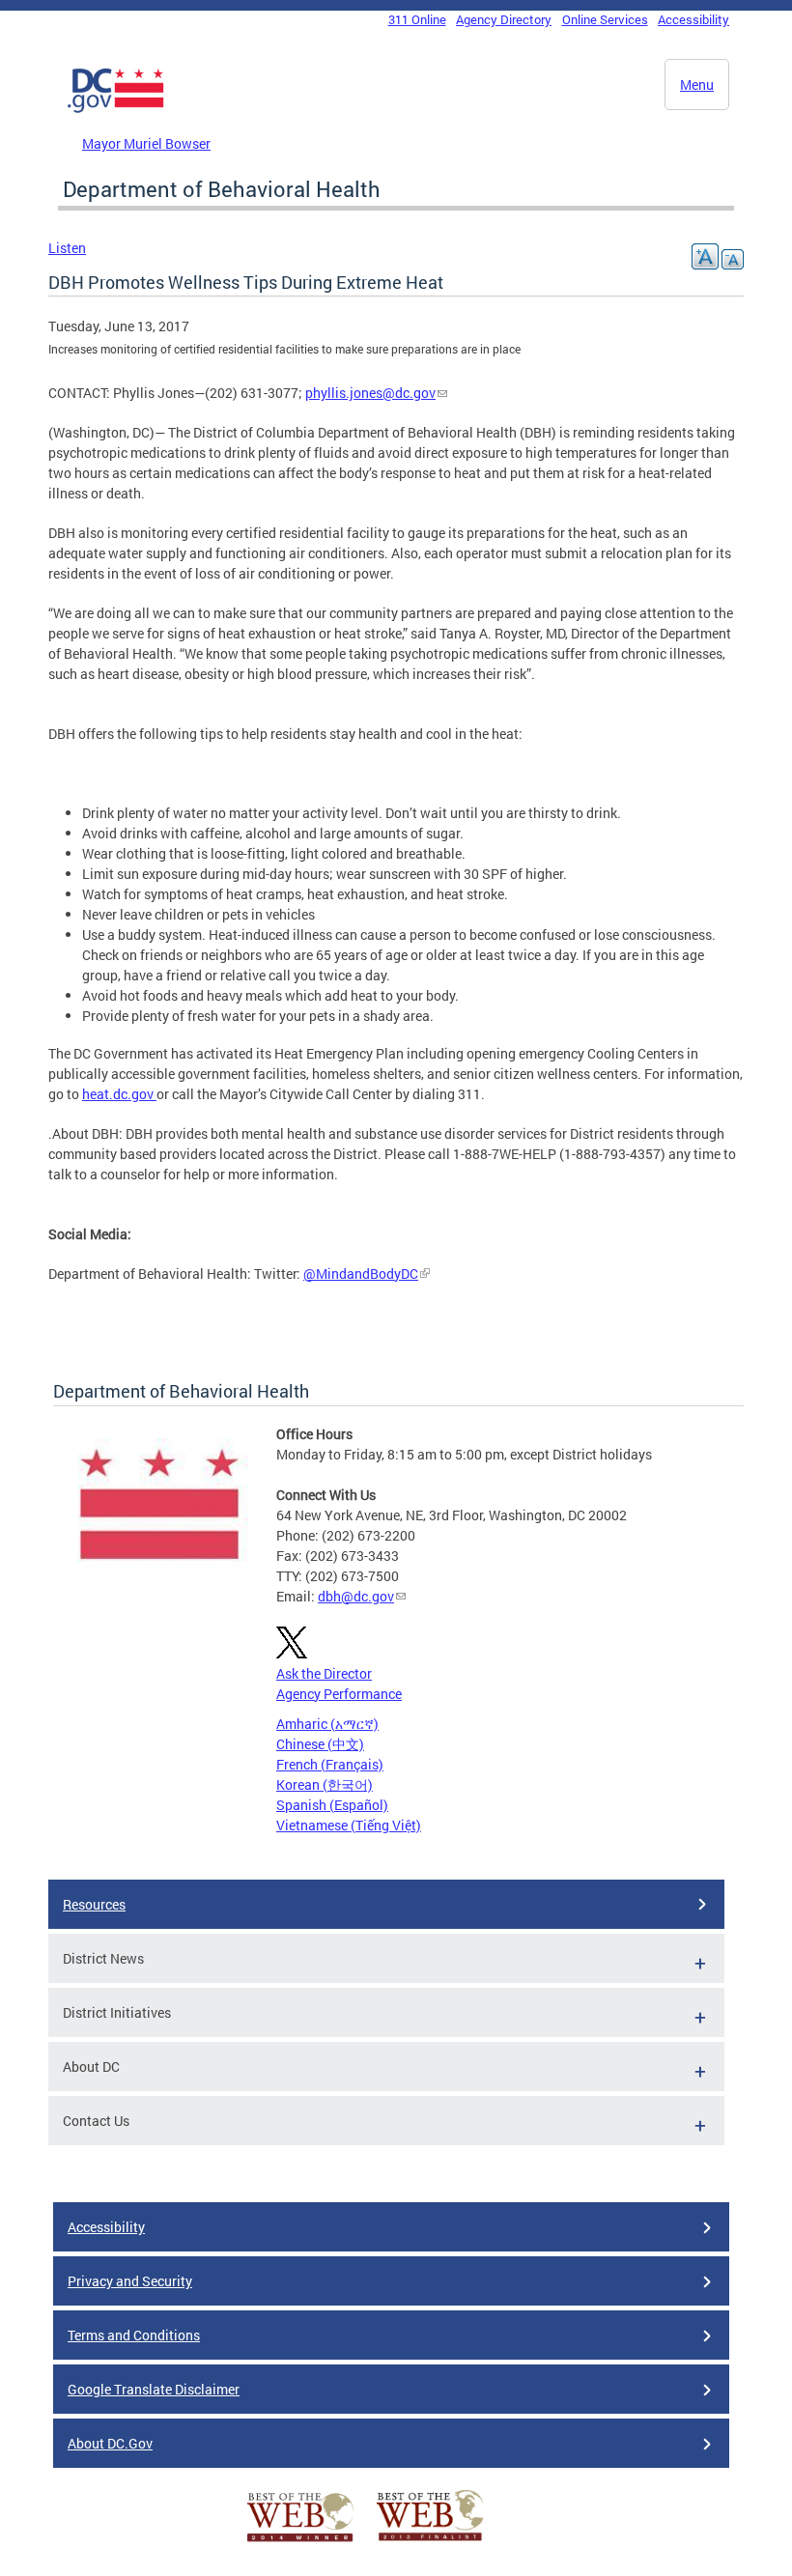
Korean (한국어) (325, 1784)
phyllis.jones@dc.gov (370, 393)
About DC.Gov (110, 2443)
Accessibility (693, 19)
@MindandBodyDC (361, 1274)
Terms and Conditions (134, 2335)
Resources (94, 1904)
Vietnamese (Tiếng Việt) (349, 1825)
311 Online (417, 19)
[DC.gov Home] (116, 109)
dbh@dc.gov (356, 1596)
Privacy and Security (130, 2281)
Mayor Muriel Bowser (146, 143)
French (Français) (330, 1764)
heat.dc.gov (119, 1094)
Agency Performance (339, 1694)
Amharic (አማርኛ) (327, 1724)
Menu (697, 85)
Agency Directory (504, 19)
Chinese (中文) (320, 1744)
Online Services (605, 19)
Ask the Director (324, 1673)
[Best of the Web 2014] (300, 2542)
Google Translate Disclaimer (154, 2389)
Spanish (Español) (332, 1805)
